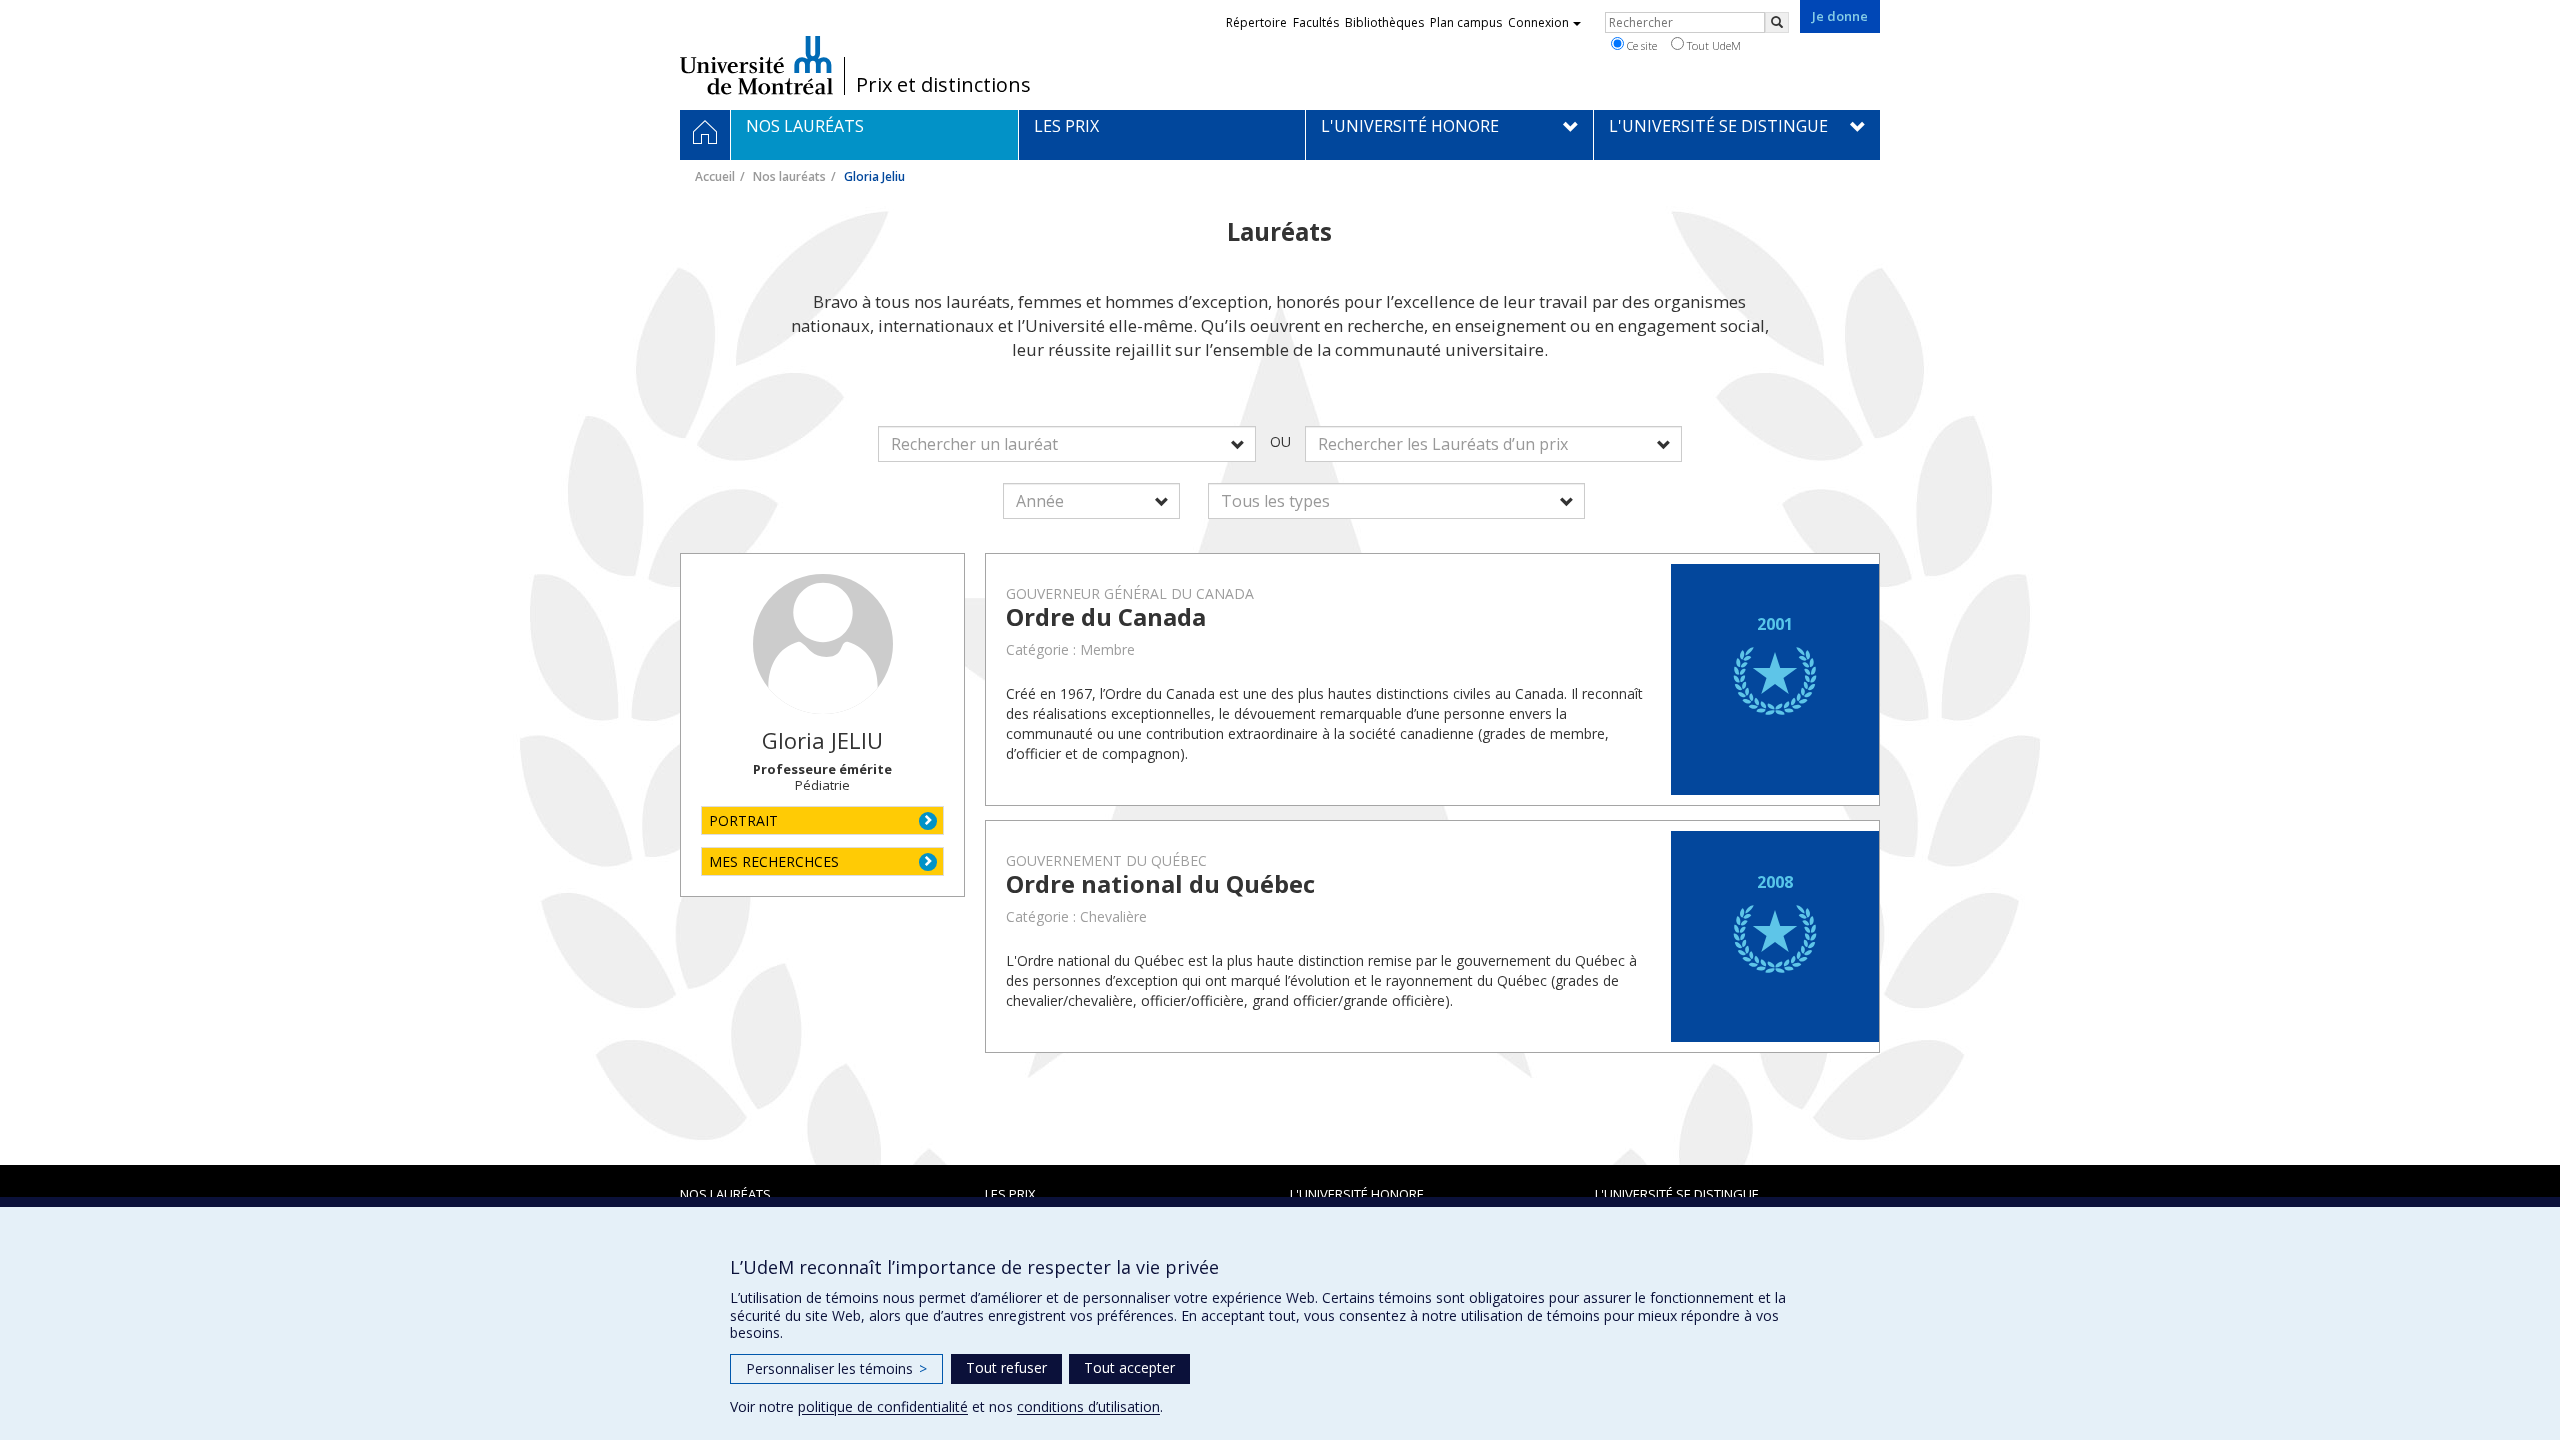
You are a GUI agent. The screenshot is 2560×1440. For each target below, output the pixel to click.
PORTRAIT (743, 820)
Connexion (1538, 22)
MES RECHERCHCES (774, 861)
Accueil (715, 176)
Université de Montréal (756, 65)
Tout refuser (1006, 1367)
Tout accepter (1129, 1367)
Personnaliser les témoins (836, 1368)
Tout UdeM (1712, 45)
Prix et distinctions (943, 85)
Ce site (1640, 45)
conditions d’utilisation (1088, 1406)
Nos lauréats (789, 176)
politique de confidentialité (883, 1406)
